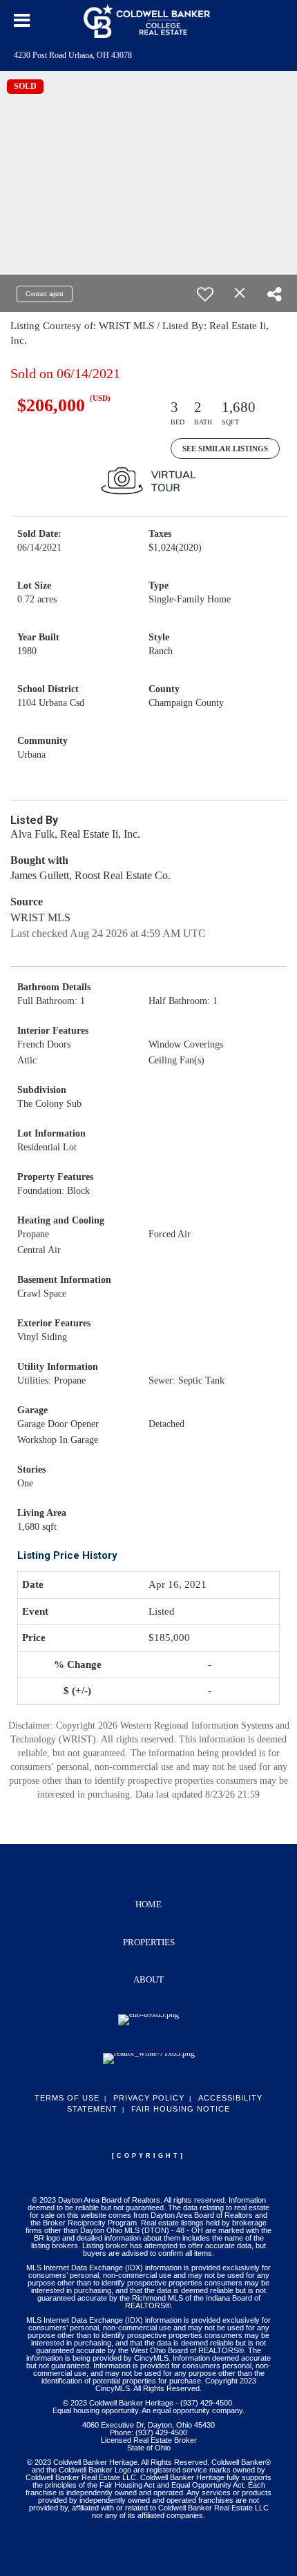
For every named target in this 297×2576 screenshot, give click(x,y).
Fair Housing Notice (181, 2109)
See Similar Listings (225, 449)
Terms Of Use (67, 2098)
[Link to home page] (148, 21)
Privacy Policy (149, 2098)
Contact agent (45, 294)
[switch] (205, 294)
